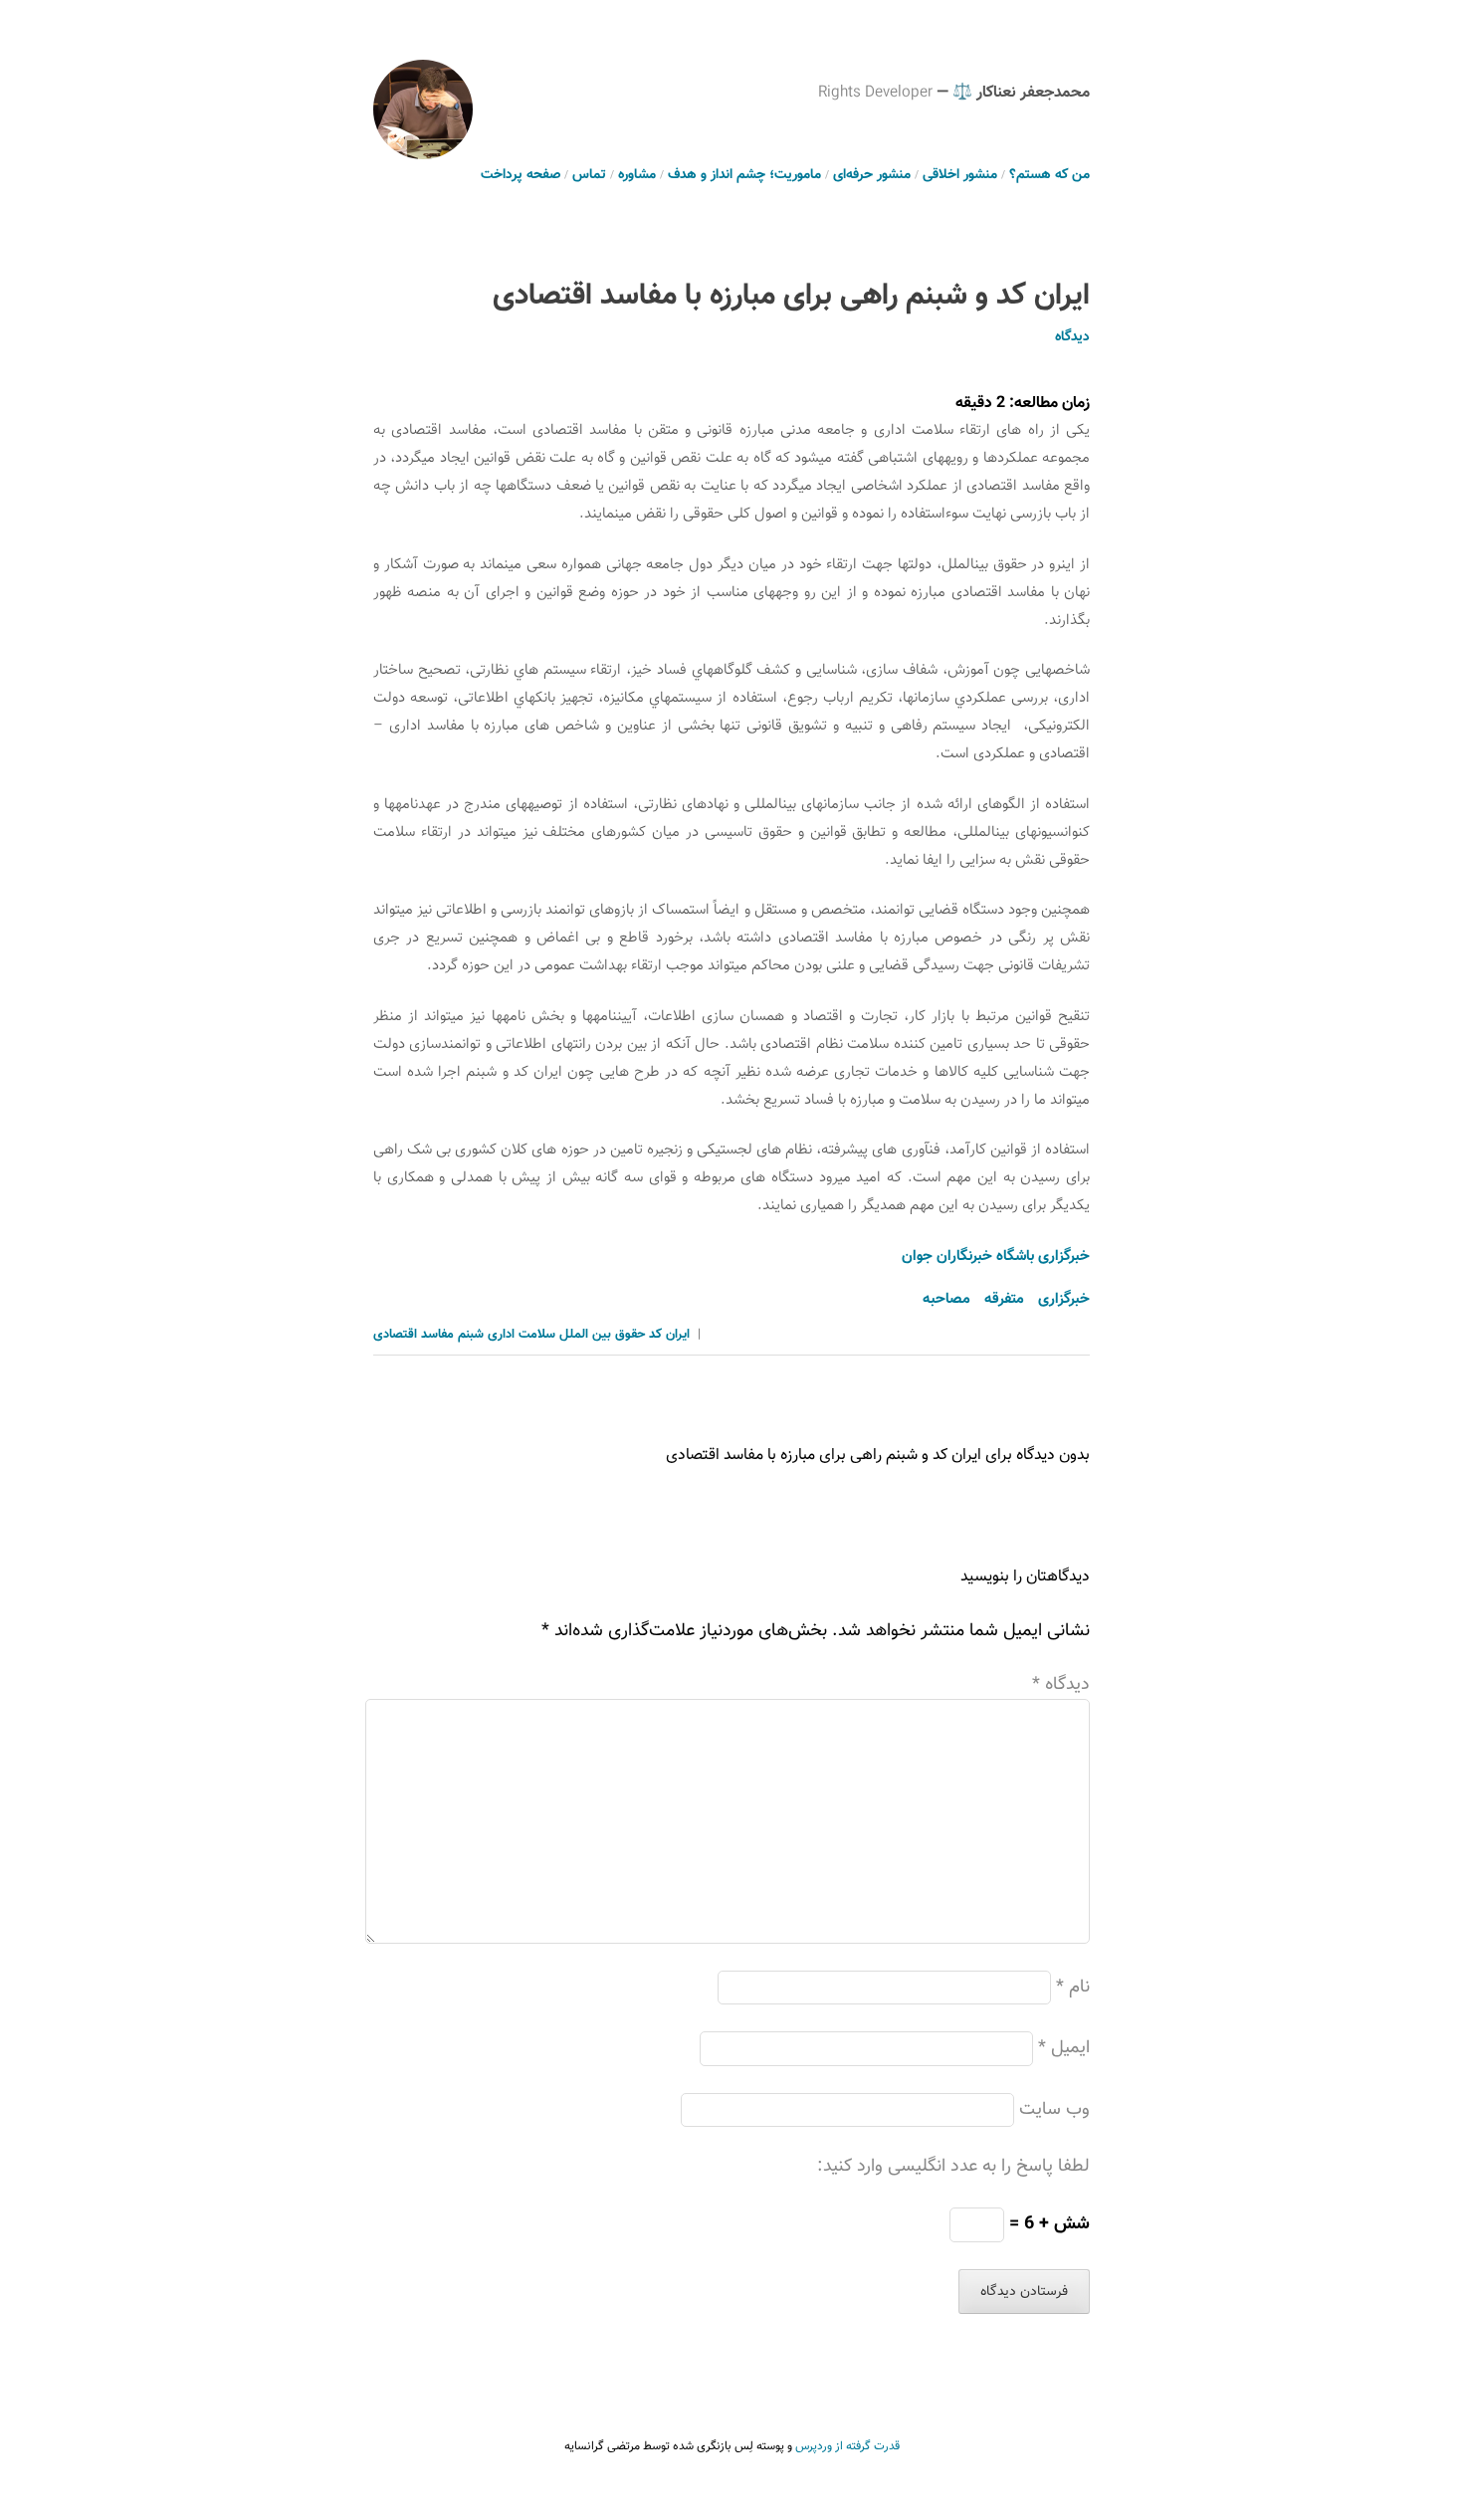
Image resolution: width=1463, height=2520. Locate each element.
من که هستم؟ (1049, 175)
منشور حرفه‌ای (872, 175)
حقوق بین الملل (602, 1335)
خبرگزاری (1064, 1299)
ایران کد (669, 1335)
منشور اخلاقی (960, 175)
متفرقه (1004, 1299)
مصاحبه (946, 1299)
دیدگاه (1072, 337)
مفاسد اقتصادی (414, 1335)
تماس (589, 175)
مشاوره (637, 175)
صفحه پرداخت (521, 175)
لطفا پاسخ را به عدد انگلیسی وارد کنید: (953, 2167)
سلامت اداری (522, 1335)
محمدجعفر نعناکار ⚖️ (1021, 93)
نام (1073, 1988)
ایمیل (1064, 2048)
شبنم (471, 1335)
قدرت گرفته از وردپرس (847, 2446)
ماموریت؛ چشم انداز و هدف (744, 175)
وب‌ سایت (1054, 2110)
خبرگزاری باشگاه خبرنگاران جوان (996, 1257)
